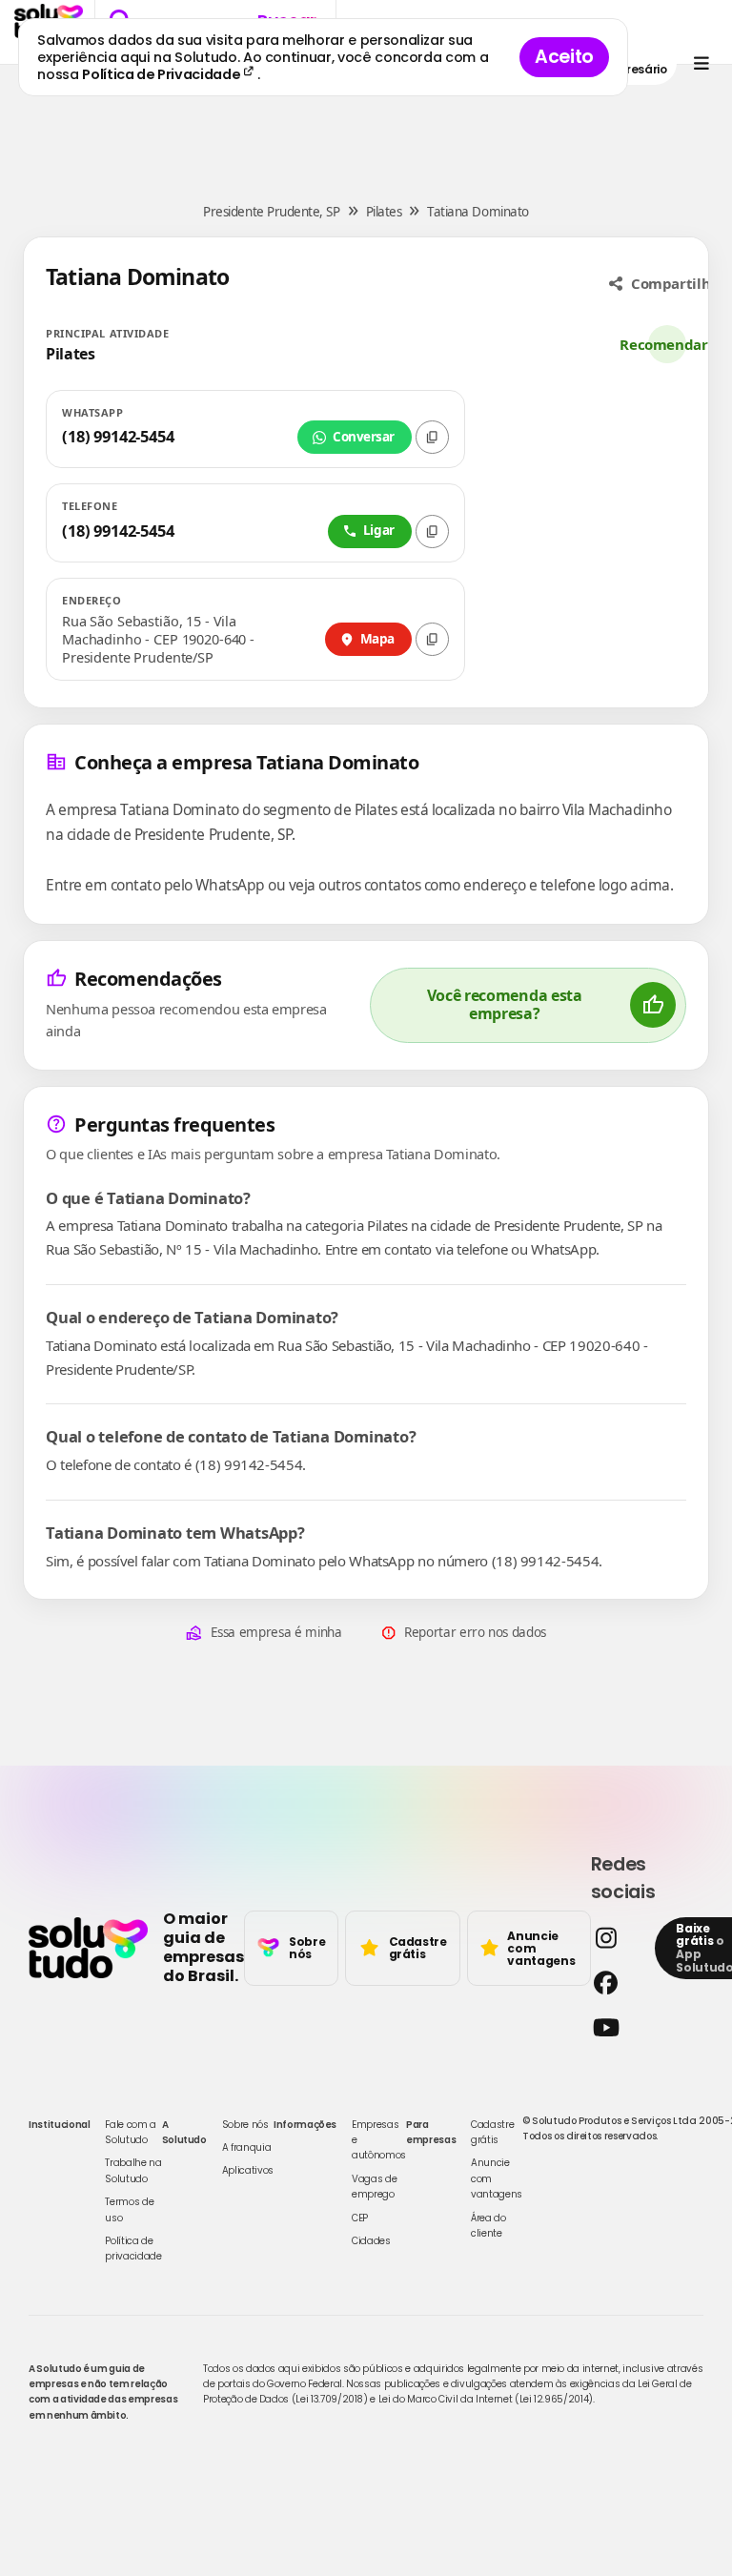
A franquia (247, 2147)
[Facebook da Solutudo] (618, 1983)
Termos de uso (129, 2209)
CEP (360, 2218)
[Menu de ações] (701, 63)
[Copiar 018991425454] (432, 532)
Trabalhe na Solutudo (133, 2170)
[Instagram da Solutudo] (618, 1938)
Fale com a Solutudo (131, 2132)
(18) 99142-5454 (118, 436)
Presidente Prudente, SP (271, 212)
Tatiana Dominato (478, 212)
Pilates (384, 212)
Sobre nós (245, 2125)
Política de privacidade (133, 2249)
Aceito (564, 57)
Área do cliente (488, 2226)
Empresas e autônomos (379, 2140)
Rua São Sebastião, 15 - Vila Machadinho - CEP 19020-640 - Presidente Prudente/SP (158, 639)
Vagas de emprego (374, 2187)
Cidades (371, 2241)
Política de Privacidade (163, 74)
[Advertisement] (366, 122)
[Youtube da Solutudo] (618, 2027)
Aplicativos (248, 2170)
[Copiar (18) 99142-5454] (432, 437)
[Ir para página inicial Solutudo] (88, 1948)
